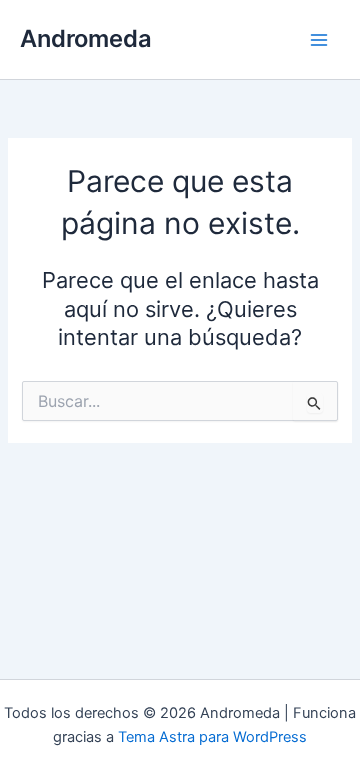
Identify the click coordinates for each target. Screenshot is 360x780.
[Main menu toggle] (319, 40)
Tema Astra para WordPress (212, 737)
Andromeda (86, 38)
